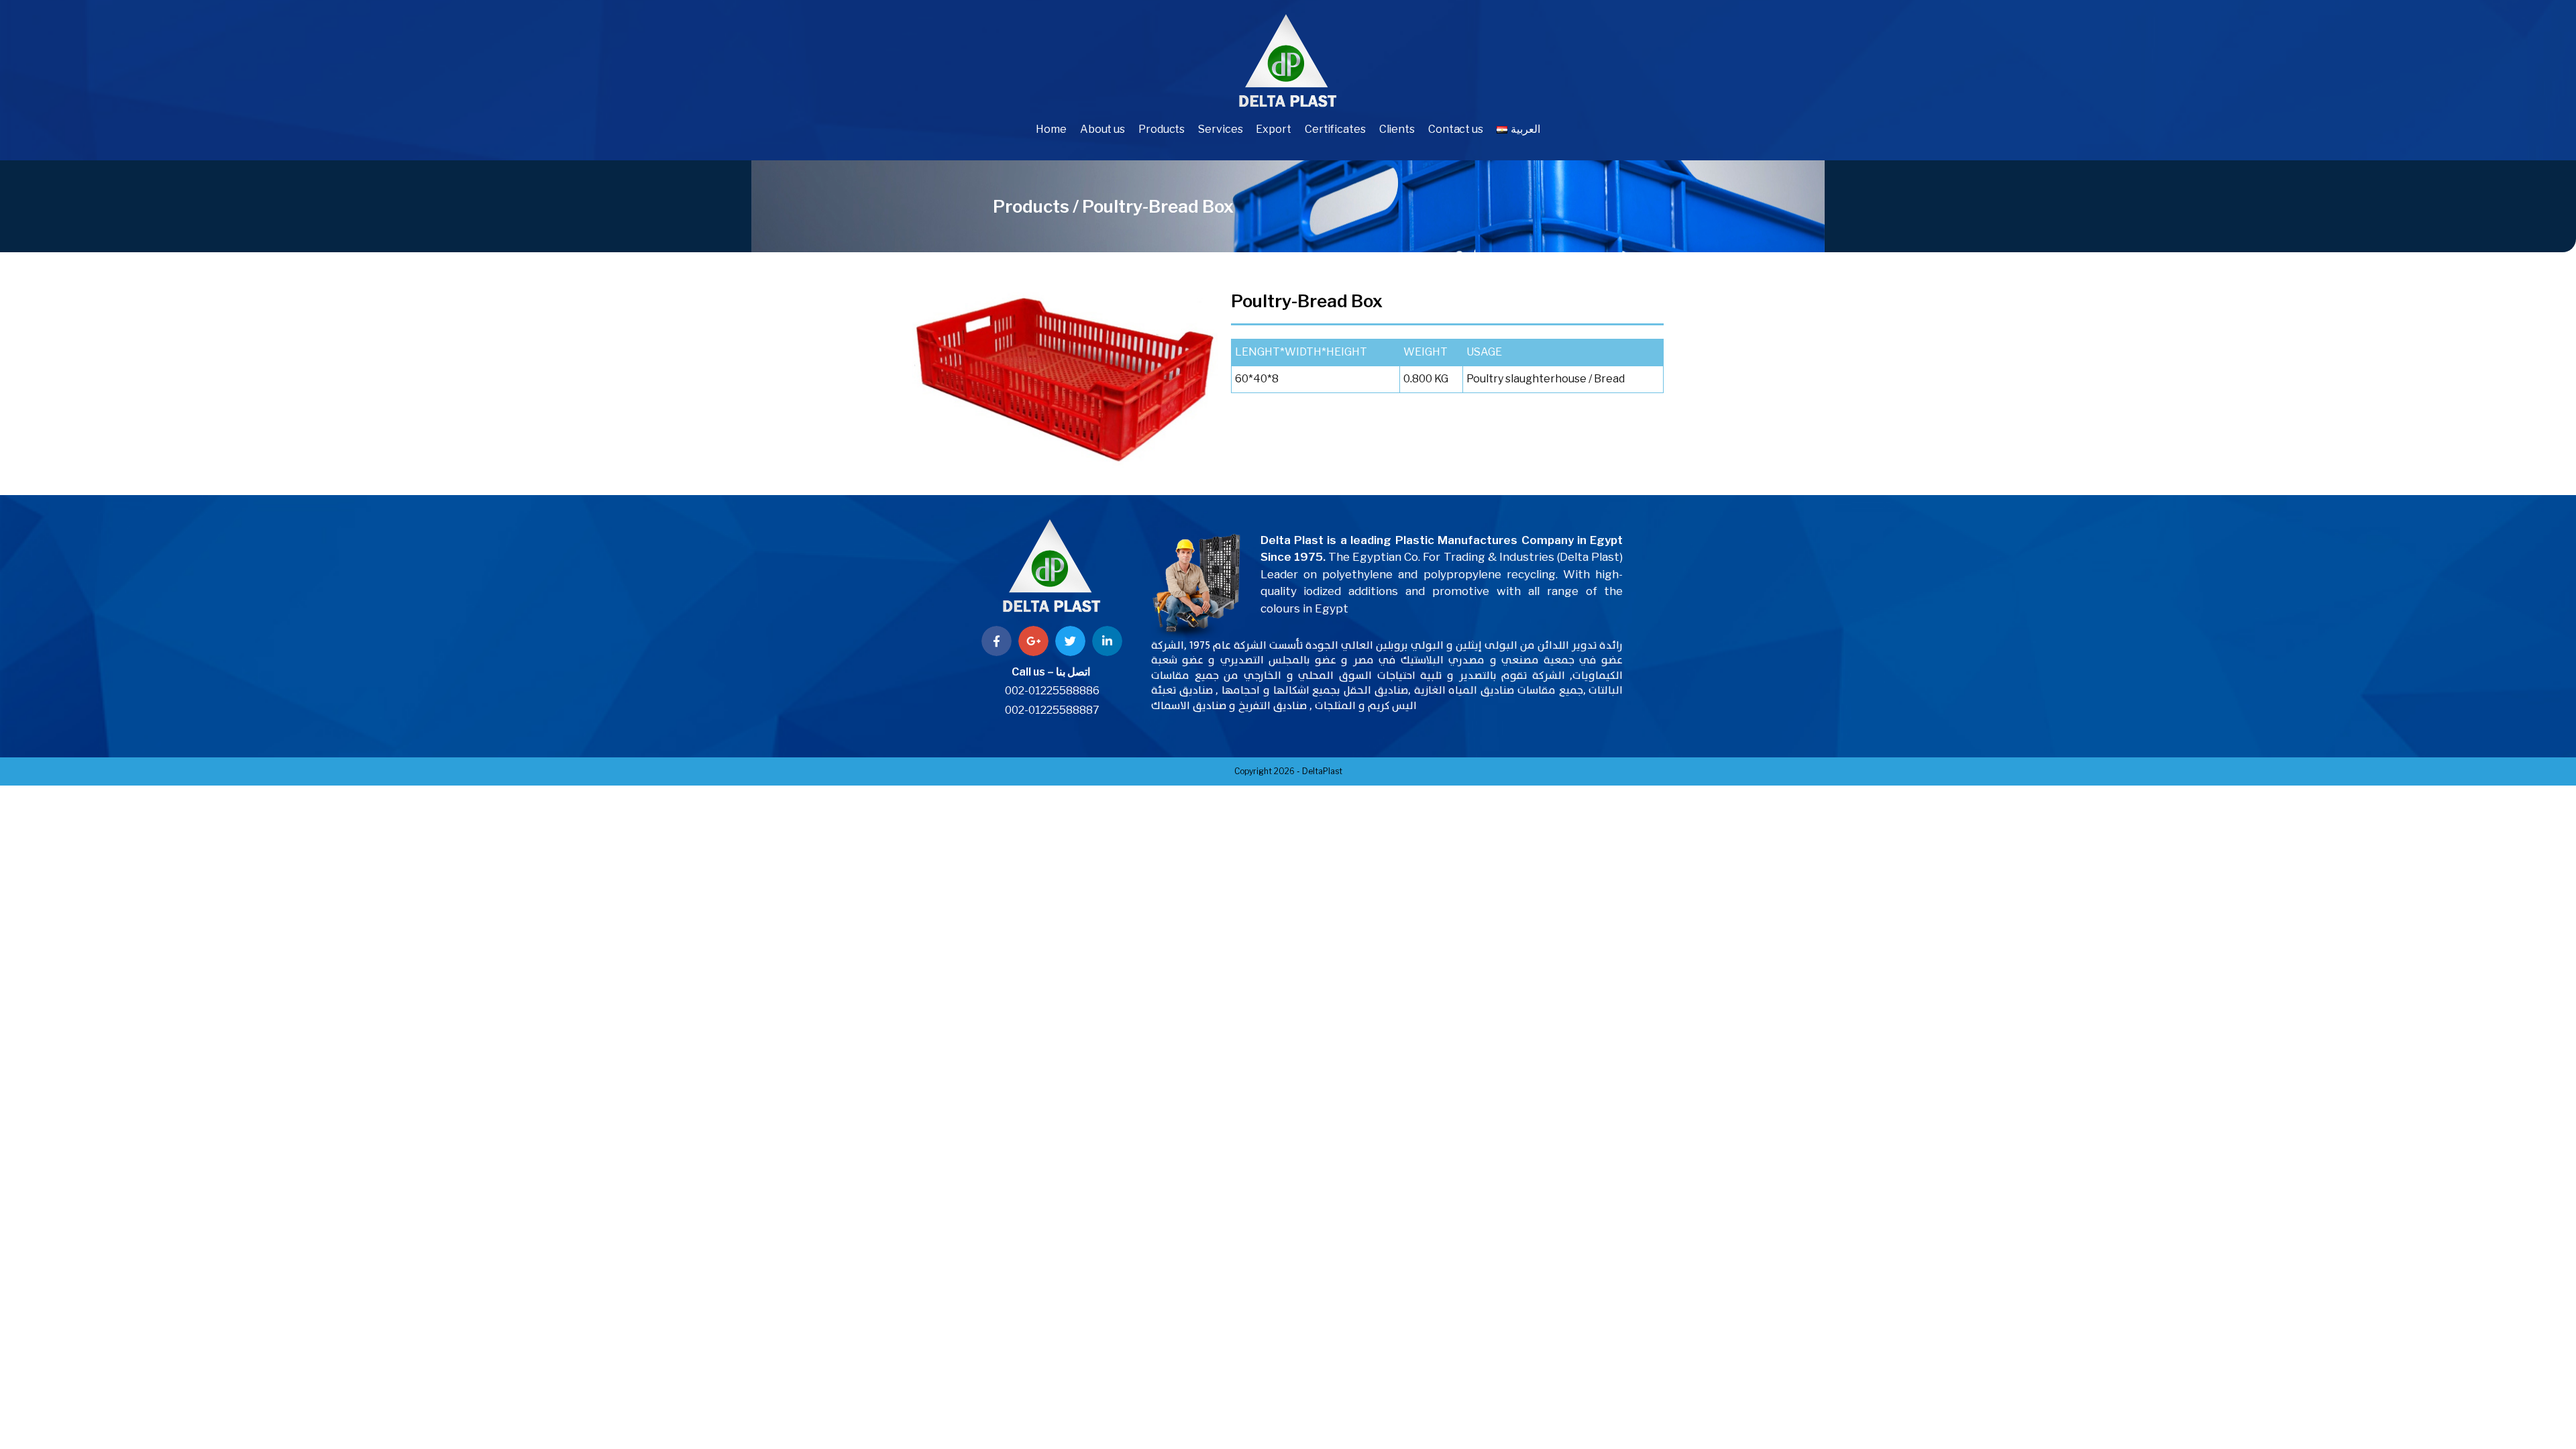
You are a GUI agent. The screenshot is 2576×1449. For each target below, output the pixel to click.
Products (1162, 129)
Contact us (1456, 129)
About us (1103, 129)
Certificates (1335, 129)
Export (1273, 129)
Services (1220, 129)
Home (1051, 129)
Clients (1397, 129)
